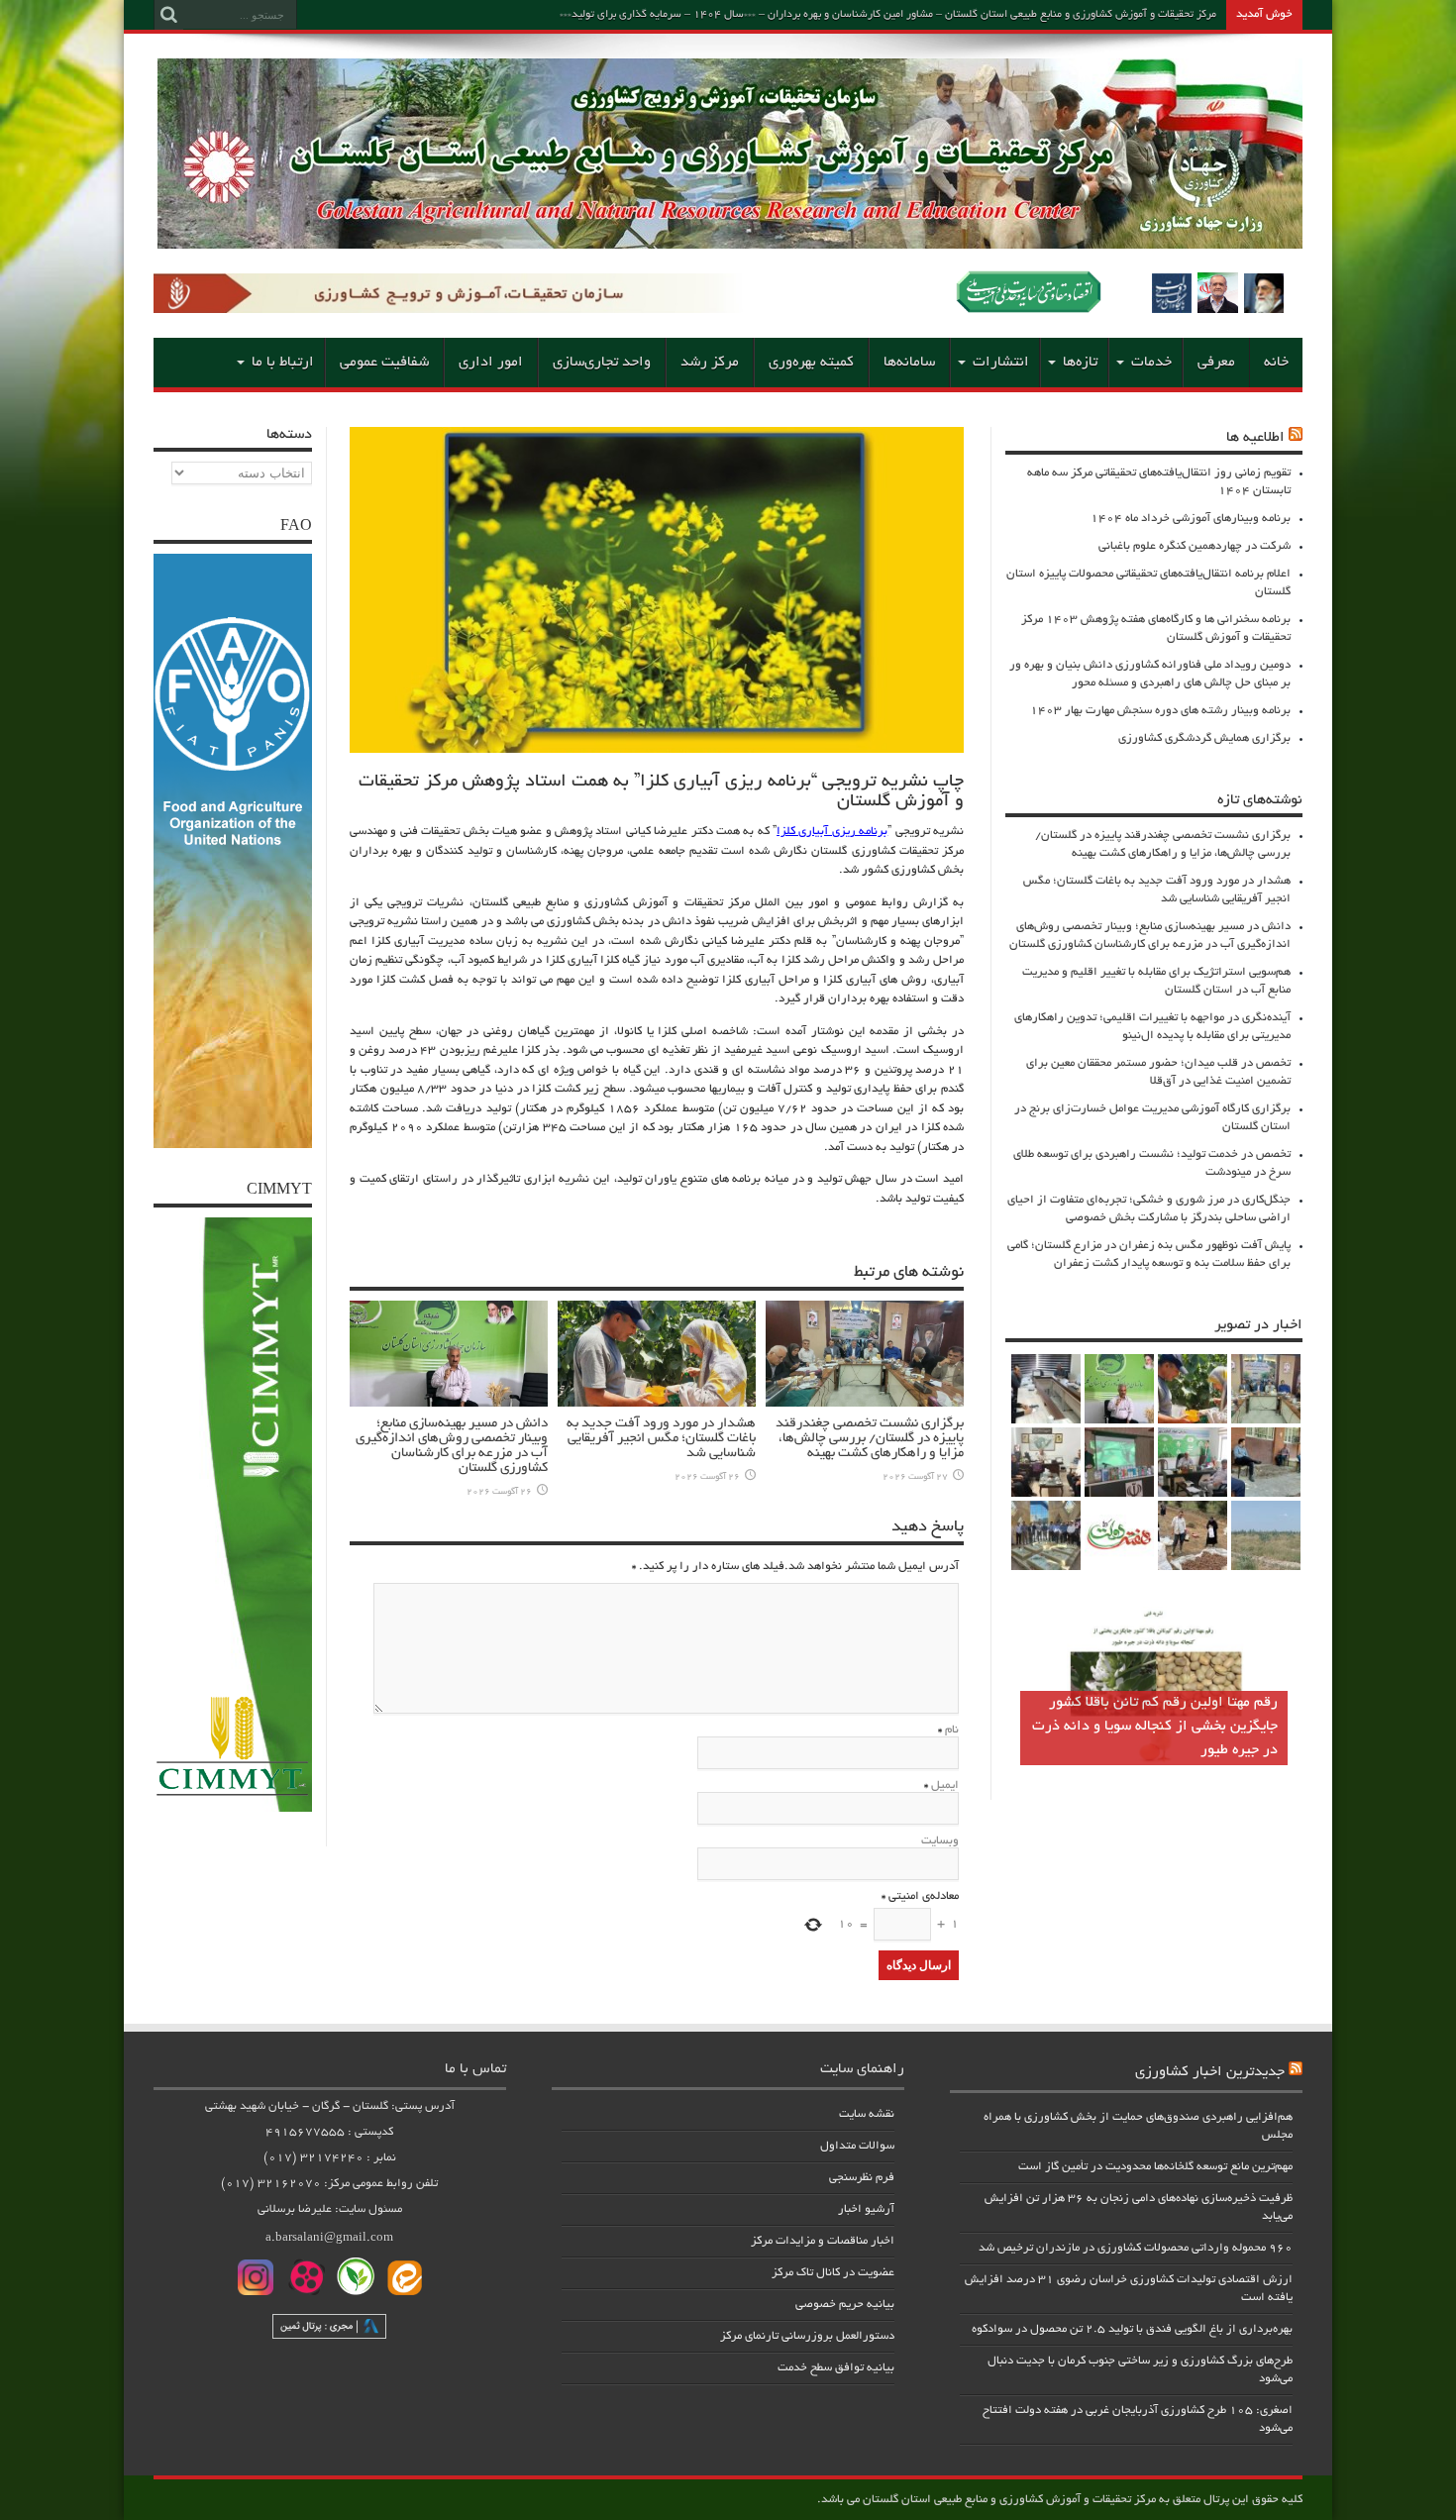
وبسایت (940, 1841)
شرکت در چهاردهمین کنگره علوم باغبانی (1195, 546)
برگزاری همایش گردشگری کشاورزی (1204, 738)
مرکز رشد (710, 363)
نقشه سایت (867, 2114)
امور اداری (491, 363)
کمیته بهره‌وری (811, 363)
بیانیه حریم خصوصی (845, 2305)
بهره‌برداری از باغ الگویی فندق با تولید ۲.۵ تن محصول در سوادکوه (1132, 2329)
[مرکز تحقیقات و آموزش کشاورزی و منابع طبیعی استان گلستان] (730, 242)
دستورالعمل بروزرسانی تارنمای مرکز (807, 2336)
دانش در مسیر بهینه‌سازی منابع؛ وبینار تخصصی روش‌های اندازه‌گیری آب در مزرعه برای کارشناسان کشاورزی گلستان (452, 1446)
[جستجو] (168, 15)
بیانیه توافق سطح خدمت (836, 2368)
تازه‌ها (1080, 363)
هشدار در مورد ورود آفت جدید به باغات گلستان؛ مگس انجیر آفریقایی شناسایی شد (661, 1439)
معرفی (1216, 363)
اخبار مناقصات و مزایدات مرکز (823, 2241)
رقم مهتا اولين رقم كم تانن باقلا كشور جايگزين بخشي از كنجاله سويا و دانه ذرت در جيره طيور (1155, 1727)
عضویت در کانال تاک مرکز (833, 2273)
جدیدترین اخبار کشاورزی (1210, 2072)
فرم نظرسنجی (862, 2178)
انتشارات (1001, 363)
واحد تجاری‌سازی (602, 363)
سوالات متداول (857, 2146)
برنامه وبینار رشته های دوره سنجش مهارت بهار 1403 (1160, 711)
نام (952, 1730)
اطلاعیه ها (1255, 438)
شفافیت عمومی (384, 363)
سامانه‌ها (909, 363)
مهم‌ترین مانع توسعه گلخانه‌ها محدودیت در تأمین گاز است (1155, 2167)
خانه (1276, 363)
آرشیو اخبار (866, 2209)
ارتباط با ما (283, 363)
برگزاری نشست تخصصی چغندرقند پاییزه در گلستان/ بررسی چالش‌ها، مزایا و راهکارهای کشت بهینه (870, 1439)
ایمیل (945, 1785)
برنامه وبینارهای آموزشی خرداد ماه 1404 (1191, 519)
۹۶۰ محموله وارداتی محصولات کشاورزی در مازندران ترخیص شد (1136, 2248)
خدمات (1151, 363)
